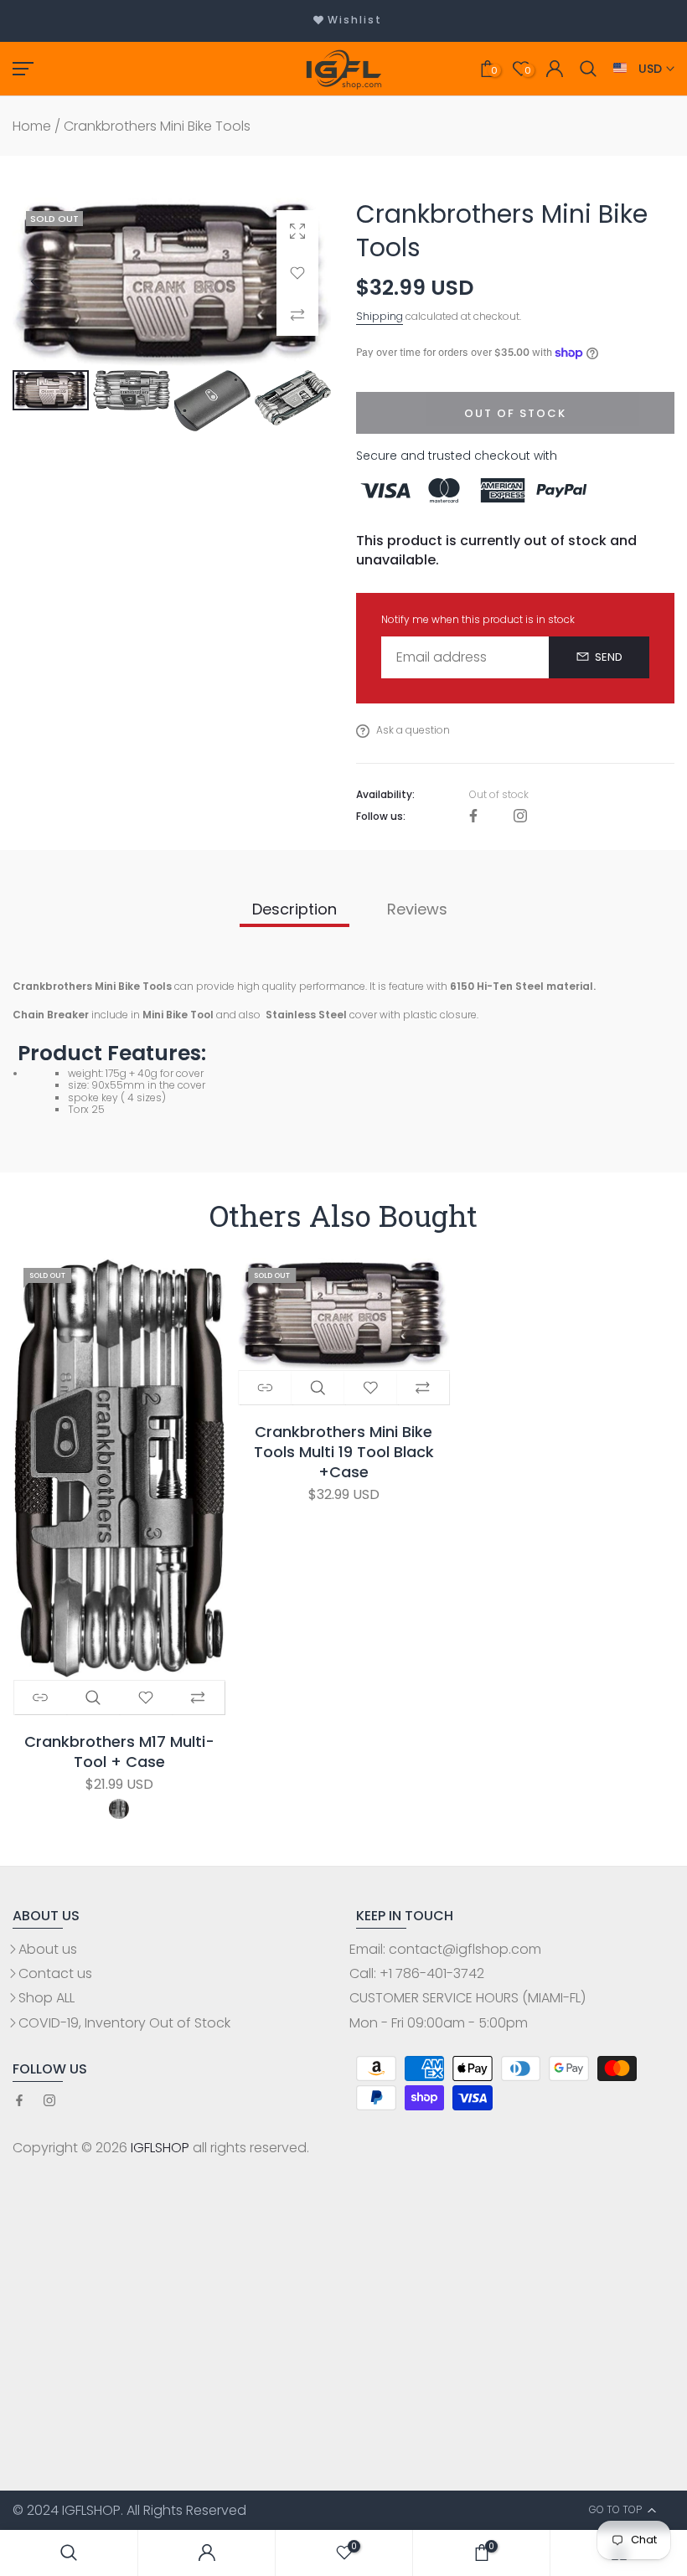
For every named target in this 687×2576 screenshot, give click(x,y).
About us (48, 1949)
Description (294, 909)
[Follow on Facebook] (473, 817)
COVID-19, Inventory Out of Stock (124, 2023)
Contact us (55, 1973)
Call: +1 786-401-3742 (417, 1973)
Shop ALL (46, 1998)
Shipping (380, 316)
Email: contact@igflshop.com (445, 1949)
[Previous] (49, 281)
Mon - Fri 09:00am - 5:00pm (439, 2023)
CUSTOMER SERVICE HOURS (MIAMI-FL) (467, 1998)
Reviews (417, 909)
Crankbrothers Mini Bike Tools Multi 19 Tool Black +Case (343, 1452)
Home (32, 126)
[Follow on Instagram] (520, 817)
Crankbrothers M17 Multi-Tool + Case (119, 1752)
